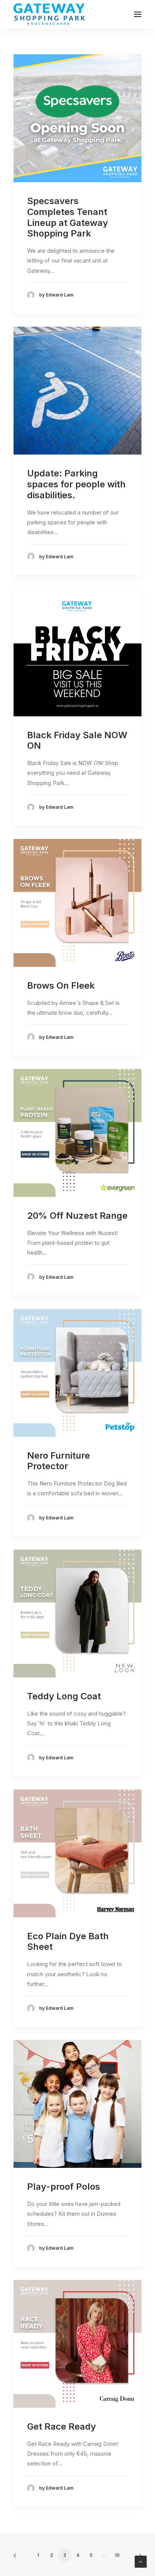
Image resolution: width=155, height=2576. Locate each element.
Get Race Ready (62, 2426)
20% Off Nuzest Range (77, 1216)
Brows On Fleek (61, 985)
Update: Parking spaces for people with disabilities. (76, 484)
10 (117, 2555)
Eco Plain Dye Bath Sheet (68, 1942)
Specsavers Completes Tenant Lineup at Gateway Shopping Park (68, 217)
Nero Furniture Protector (59, 1461)
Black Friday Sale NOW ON (77, 740)
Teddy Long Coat (64, 1696)
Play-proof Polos (64, 2187)
